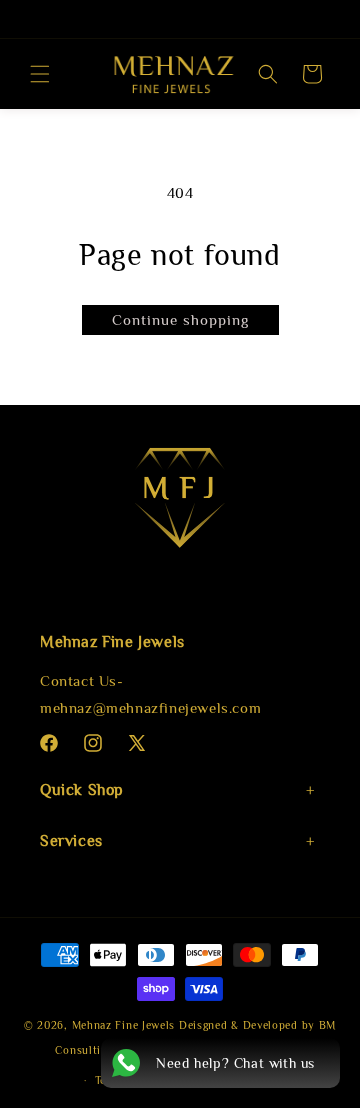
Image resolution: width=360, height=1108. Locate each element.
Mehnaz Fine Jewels (124, 1025)
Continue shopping (180, 319)
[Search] (268, 74)
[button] (40, 74)
